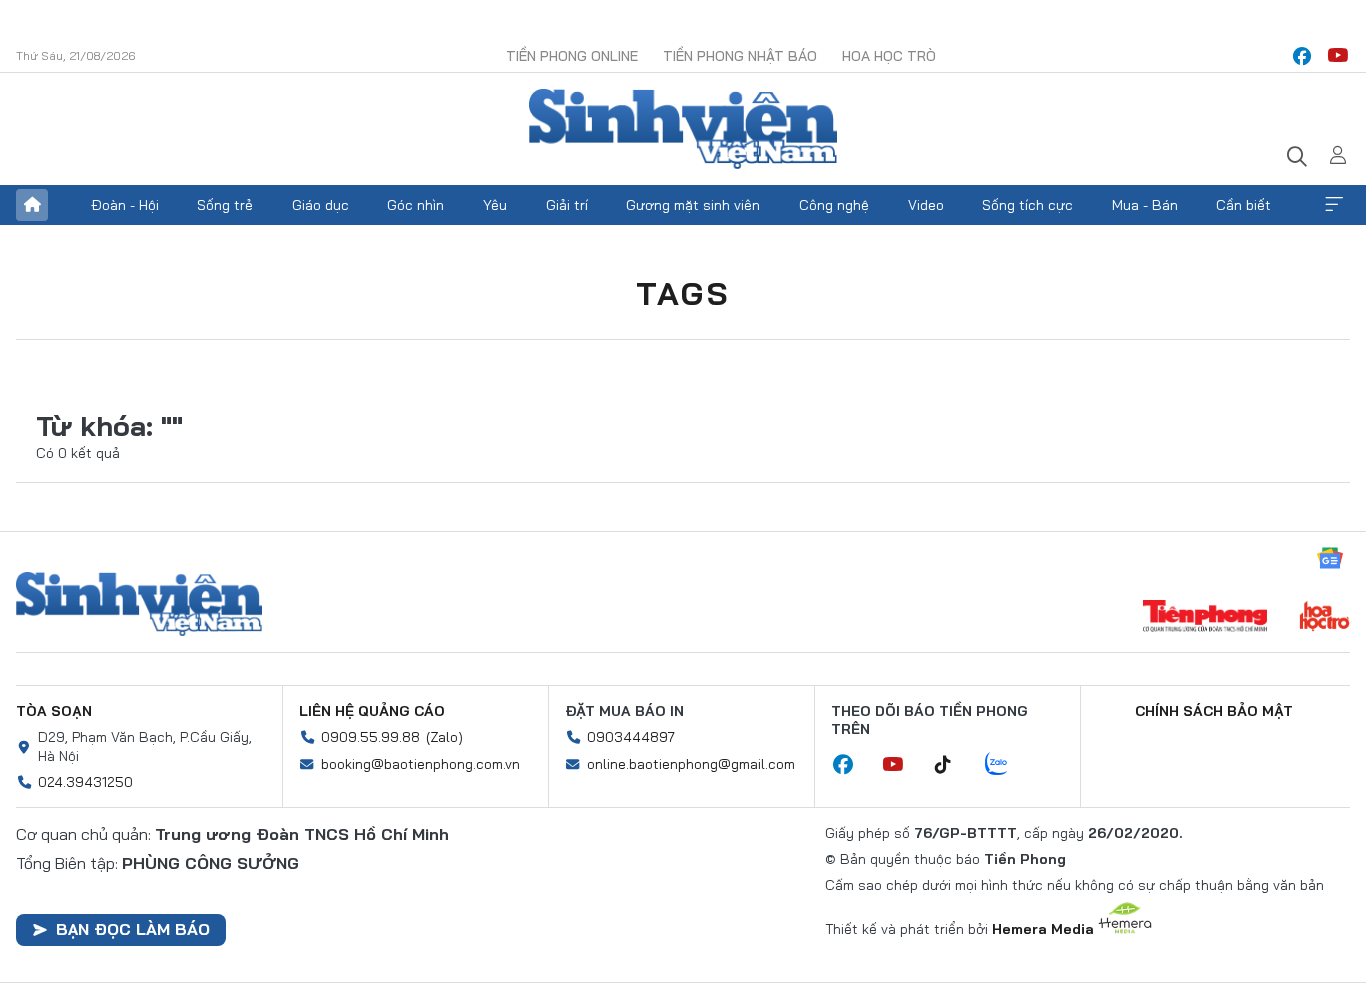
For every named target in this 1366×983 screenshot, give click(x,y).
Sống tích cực (1027, 205)
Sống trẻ (225, 205)
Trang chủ (32, 205)
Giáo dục (320, 205)
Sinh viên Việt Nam (139, 604)
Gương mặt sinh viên (693, 205)
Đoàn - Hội (125, 205)
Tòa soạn (54, 711)
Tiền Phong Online (572, 56)
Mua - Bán (1145, 205)
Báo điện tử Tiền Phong (683, 129)
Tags (683, 293)
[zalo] (1007, 765)
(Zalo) (444, 737)
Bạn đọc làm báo (133, 929)
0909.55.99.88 (370, 737)
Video (926, 205)
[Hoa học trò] (1324, 618)
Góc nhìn (415, 205)
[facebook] (1302, 56)
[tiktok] (953, 765)
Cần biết (1243, 205)
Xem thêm (1334, 205)
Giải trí (567, 205)
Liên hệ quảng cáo (372, 711)
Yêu (495, 205)
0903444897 (631, 737)
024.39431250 (85, 782)
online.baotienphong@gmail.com (691, 764)
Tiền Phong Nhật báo (740, 56)
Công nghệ (834, 205)
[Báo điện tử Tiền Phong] (1205, 618)
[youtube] (1338, 56)
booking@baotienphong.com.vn (420, 764)
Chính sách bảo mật (1214, 711)
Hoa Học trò (889, 56)
